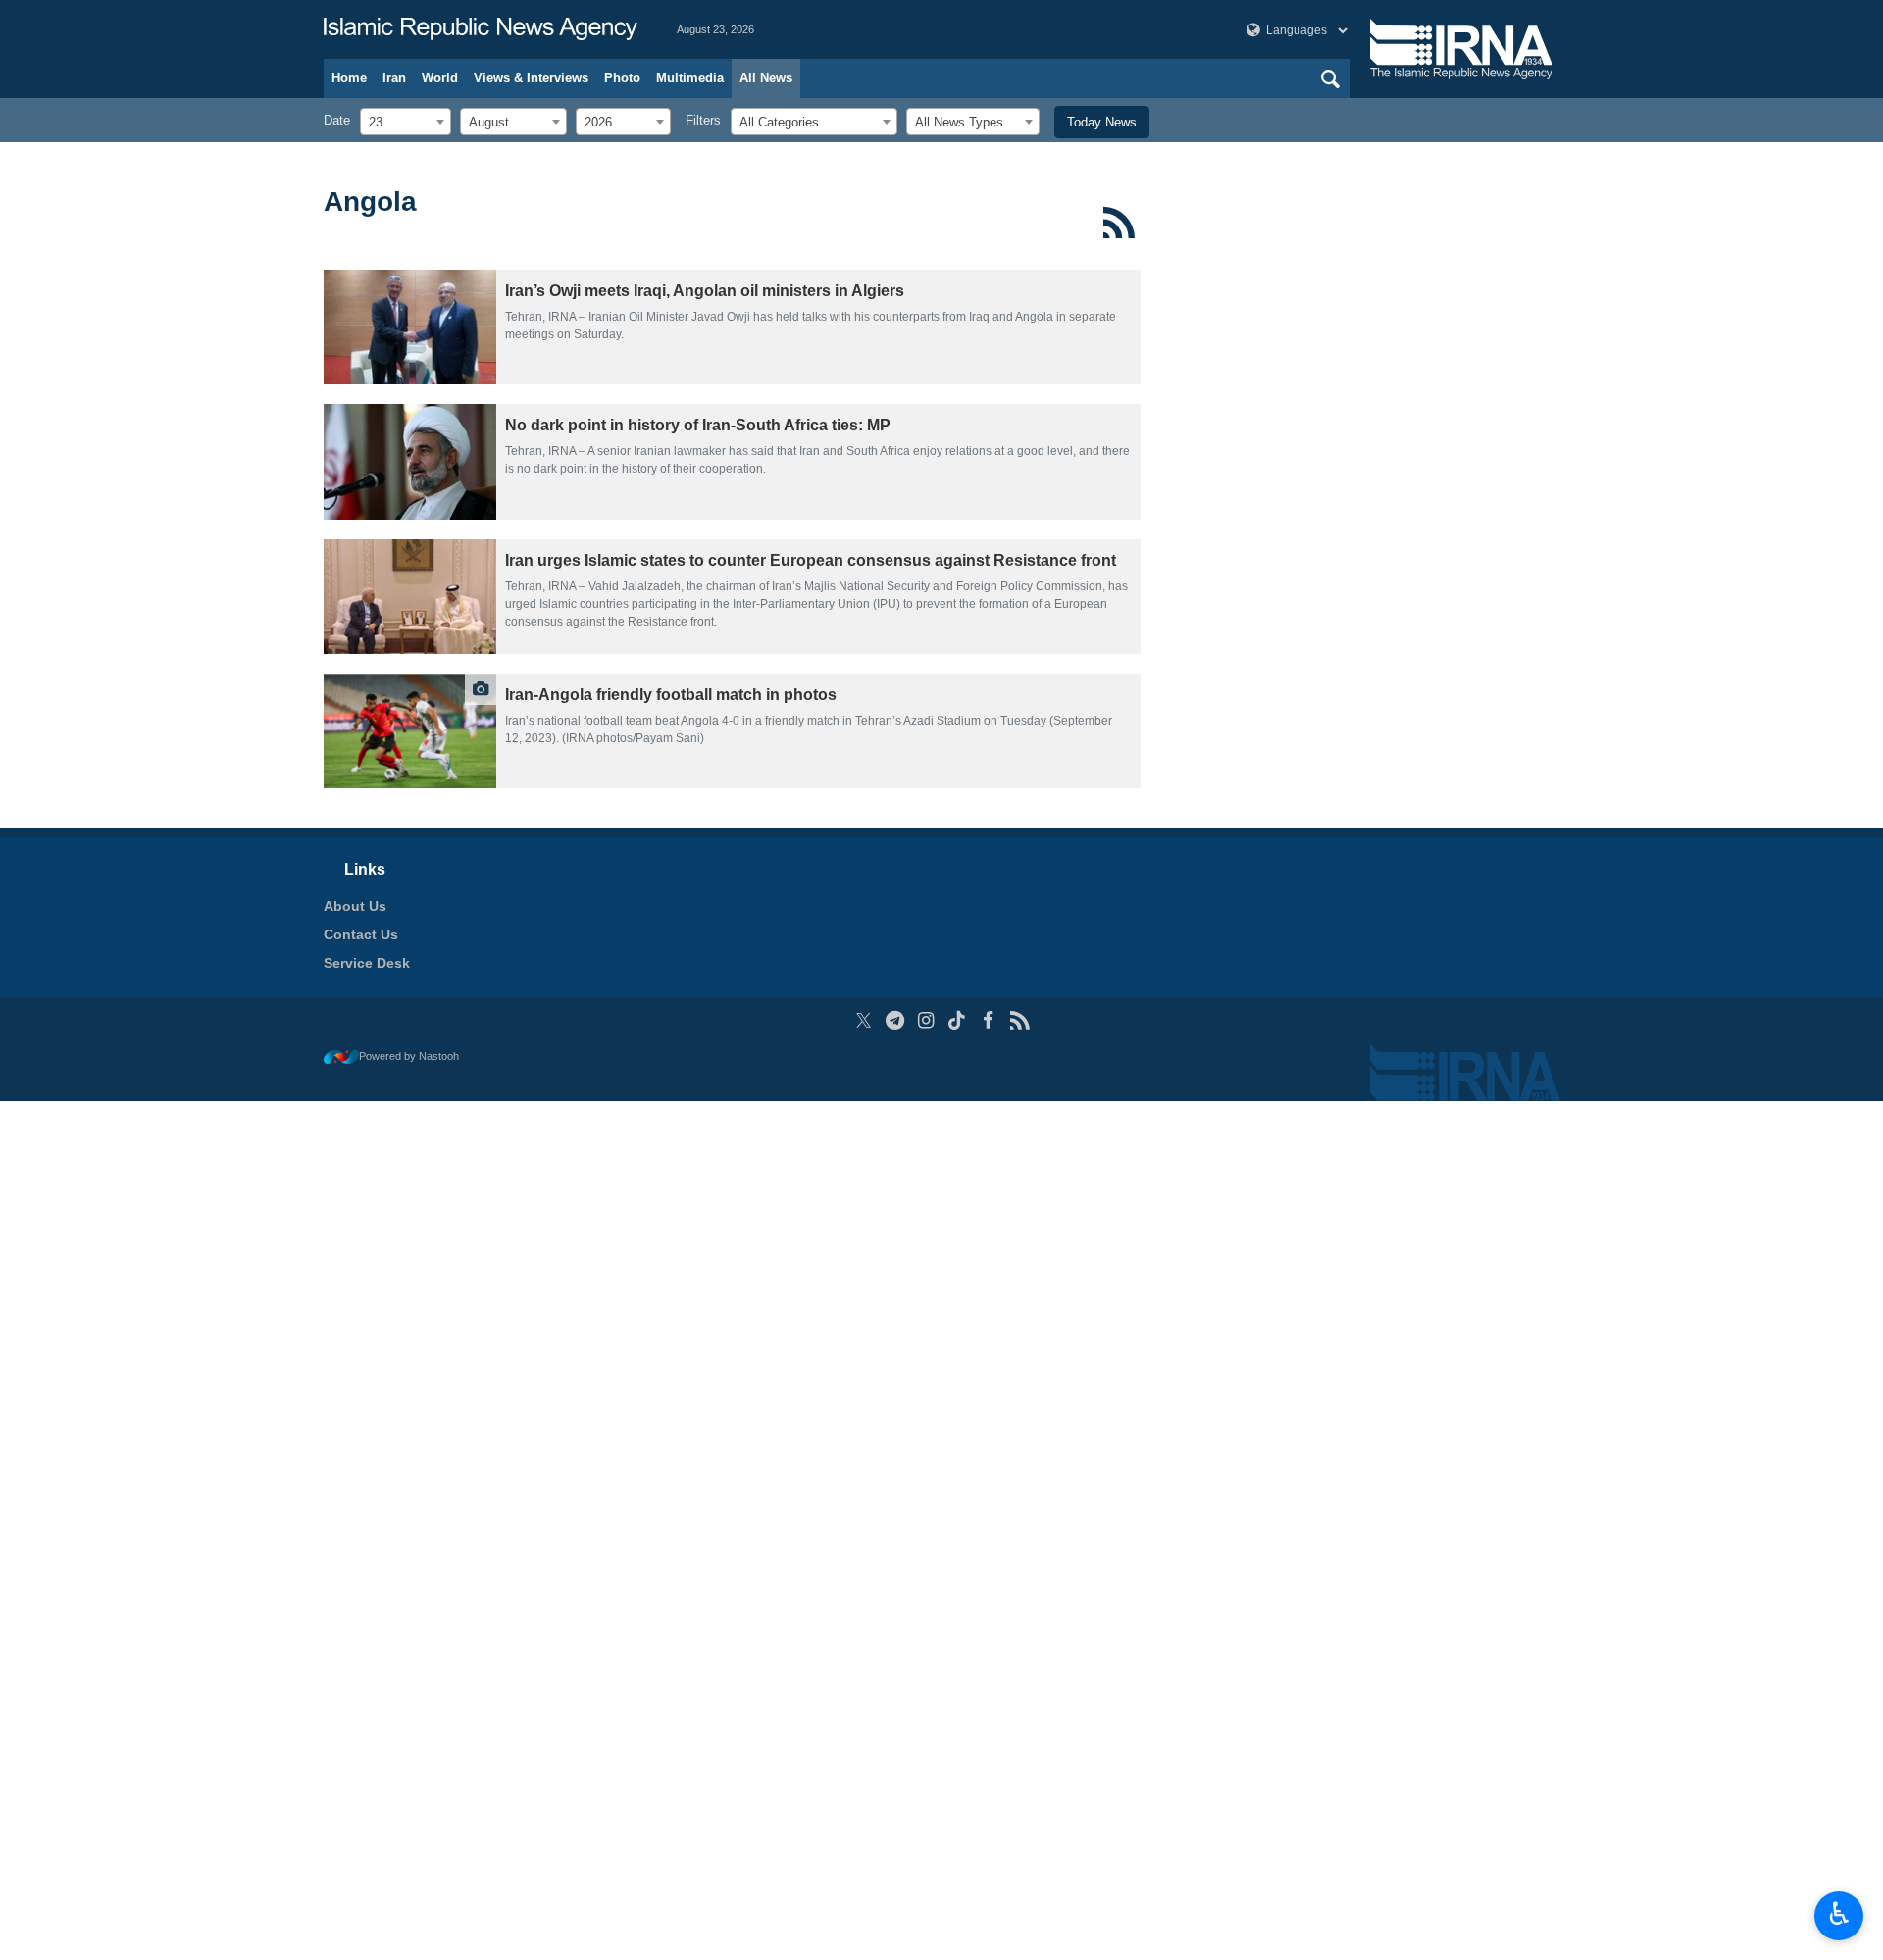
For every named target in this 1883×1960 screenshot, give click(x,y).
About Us (355, 906)
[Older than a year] (410, 327)
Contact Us (361, 934)
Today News (1102, 122)
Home (349, 78)
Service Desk (367, 963)
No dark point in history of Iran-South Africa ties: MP (698, 425)
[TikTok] (958, 1020)
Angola (370, 201)
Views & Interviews (531, 78)
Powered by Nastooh (409, 1056)
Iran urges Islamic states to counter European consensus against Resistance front (811, 560)
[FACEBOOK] (988, 1020)
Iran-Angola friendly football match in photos (671, 695)
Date (337, 120)
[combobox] (406, 122)
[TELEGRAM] (895, 1020)
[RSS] (1120, 223)
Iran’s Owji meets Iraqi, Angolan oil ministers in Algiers (705, 291)
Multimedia (690, 78)
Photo (622, 78)
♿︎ (1839, 1914)
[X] (864, 1020)
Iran (394, 78)
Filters (703, 120)
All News (766, 78)
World (440, 78)
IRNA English (481, 29)
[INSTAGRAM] (926, 1020)
